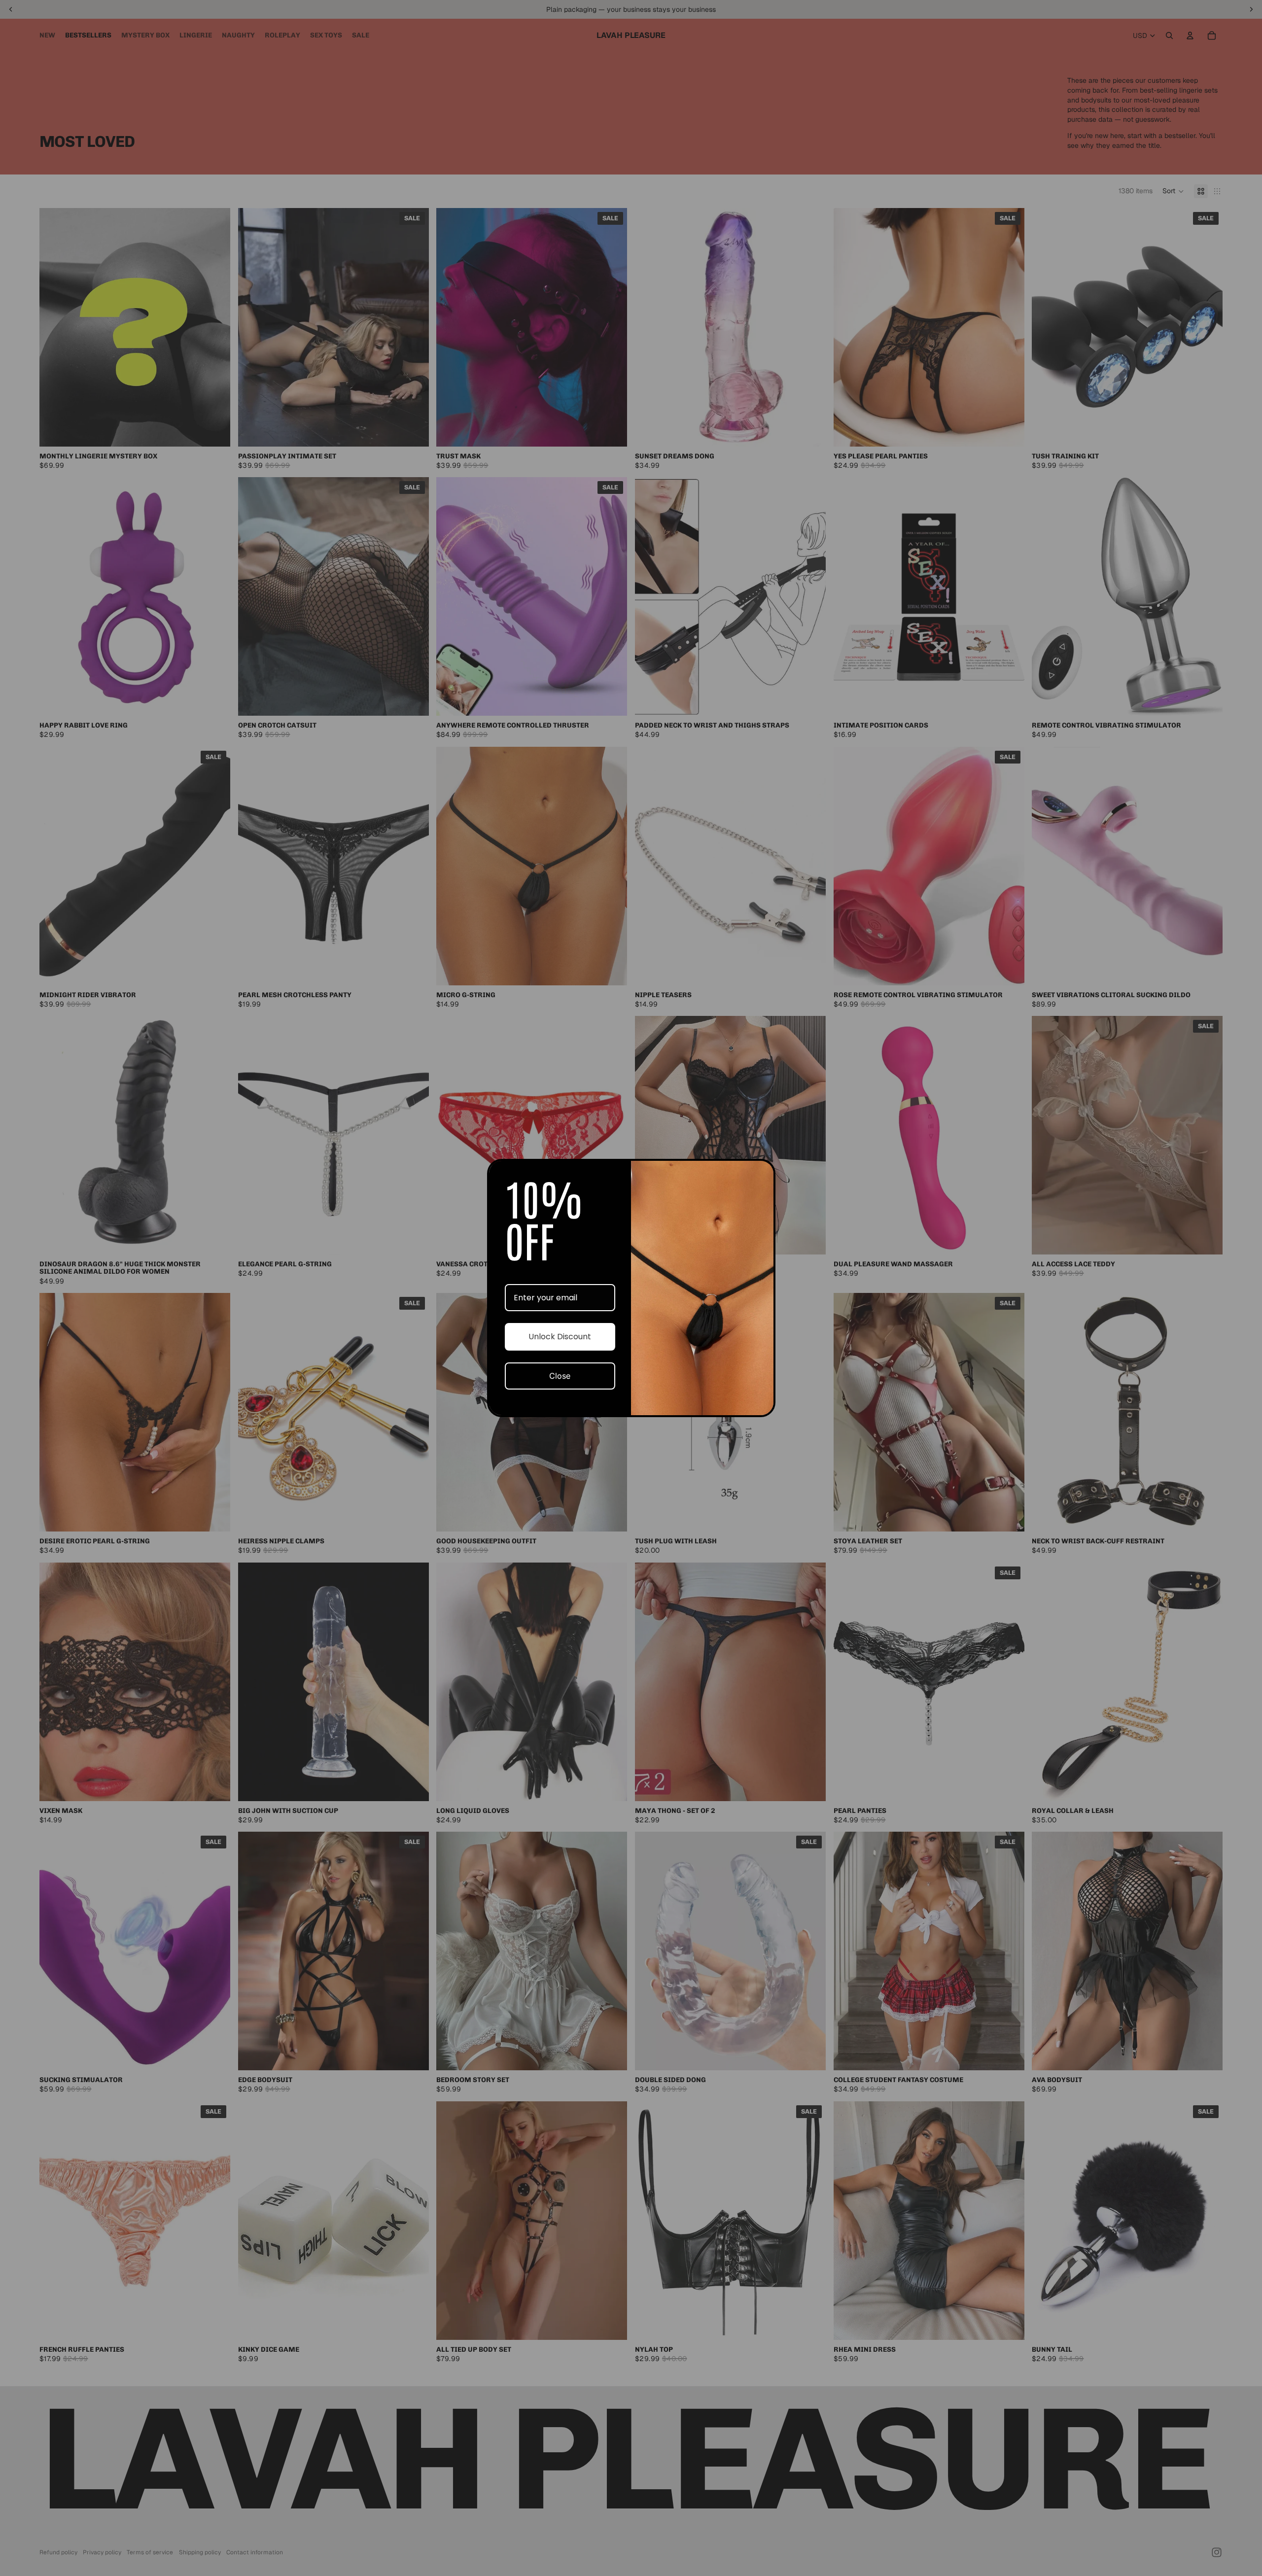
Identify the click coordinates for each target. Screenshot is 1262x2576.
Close (560, 1376)
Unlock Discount (560, 1337)
